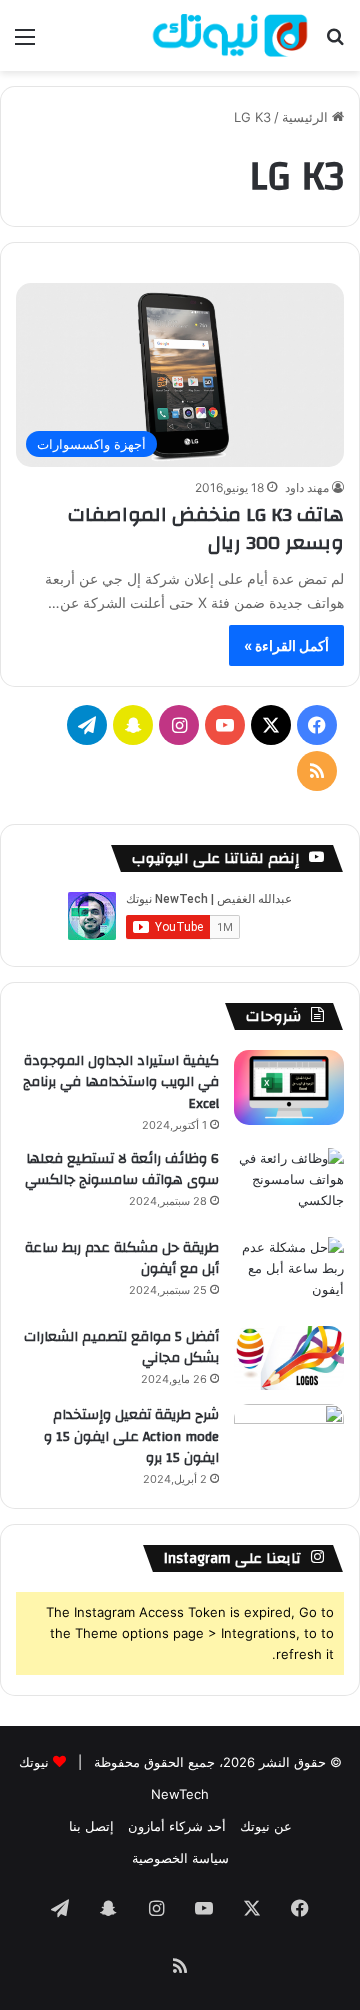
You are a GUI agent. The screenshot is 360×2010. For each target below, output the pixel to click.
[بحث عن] (335, 43)
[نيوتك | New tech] (230, 35)
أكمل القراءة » (286, 645)
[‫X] (271, 725)
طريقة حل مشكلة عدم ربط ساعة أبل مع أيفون (122, 1259)
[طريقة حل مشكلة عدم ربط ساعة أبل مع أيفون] (289, 1274)
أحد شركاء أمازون (177, 1826)
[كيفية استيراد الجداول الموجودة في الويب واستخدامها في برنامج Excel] (289, 1087)
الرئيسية (307, 117)
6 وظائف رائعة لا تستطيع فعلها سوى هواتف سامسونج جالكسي (122, 1170)
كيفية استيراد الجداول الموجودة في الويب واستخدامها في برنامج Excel (121, 1082)
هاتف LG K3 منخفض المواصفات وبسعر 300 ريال (206, 528)
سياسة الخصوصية (180, 1858)
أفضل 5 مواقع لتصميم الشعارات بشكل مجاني (121, 1348)
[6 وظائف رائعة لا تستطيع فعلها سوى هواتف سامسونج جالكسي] (289, 1185)
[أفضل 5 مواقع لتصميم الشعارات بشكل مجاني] (289, 1358)
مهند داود (307, 487)
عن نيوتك (266, 1826)
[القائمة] (25, 43)
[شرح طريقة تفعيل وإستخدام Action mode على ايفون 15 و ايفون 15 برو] (289, 1441)
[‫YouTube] (225, 725)
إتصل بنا (91, 1826)
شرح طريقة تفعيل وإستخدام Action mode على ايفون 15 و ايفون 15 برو (131, 1436)
